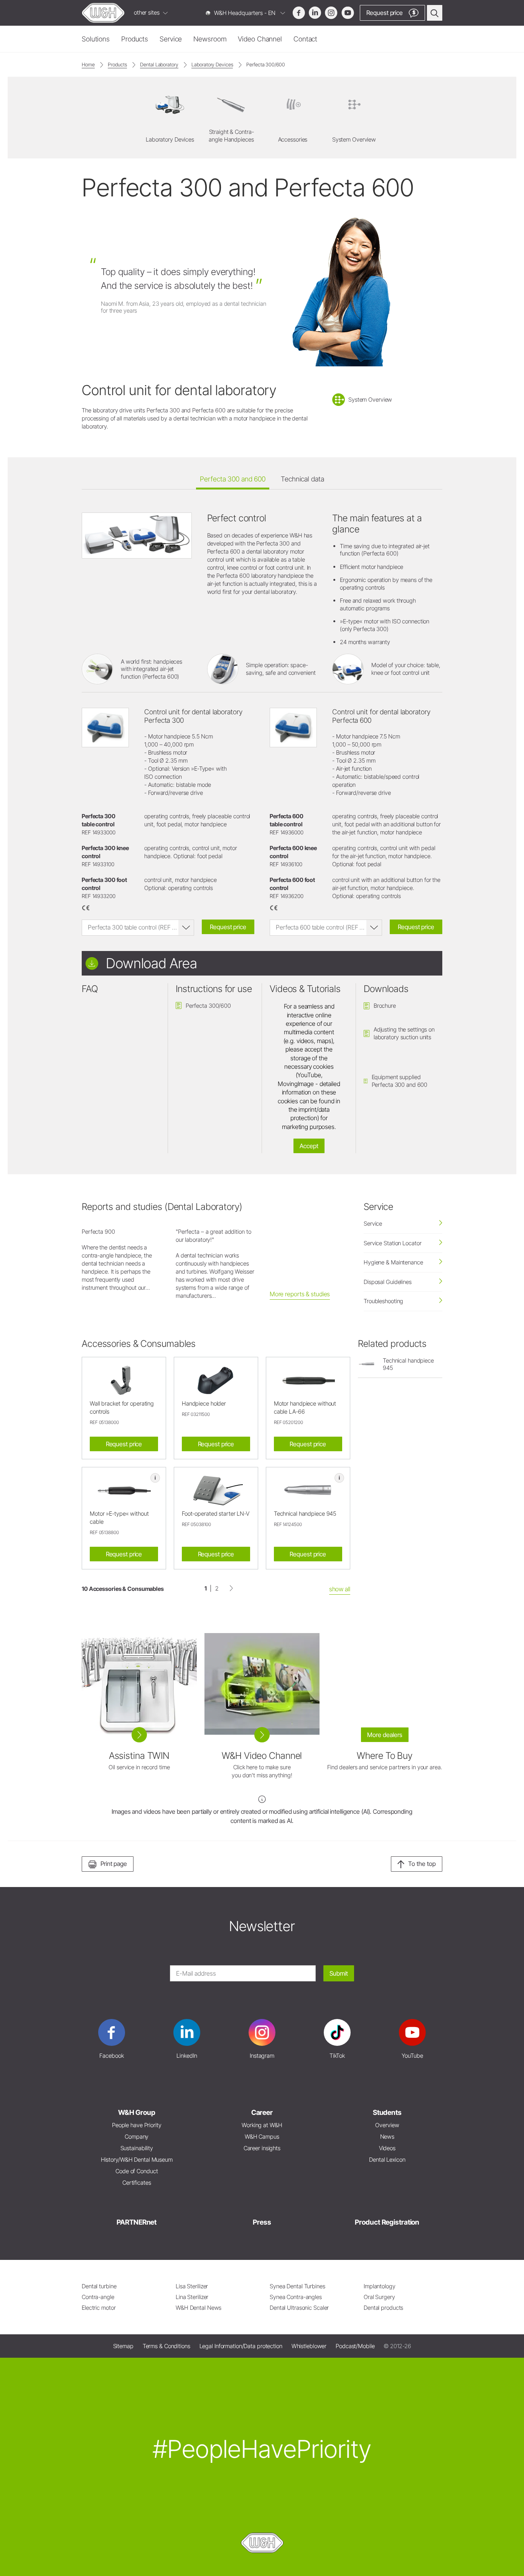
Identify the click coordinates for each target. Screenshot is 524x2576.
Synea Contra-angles (296, 2297)
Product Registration (387, 2222)
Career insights (262, 2148)
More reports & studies (300, 1294)
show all (340, 1589)
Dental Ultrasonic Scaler (299, 2308)
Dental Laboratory (159, 64)
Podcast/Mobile (355, 2346)
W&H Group (137, 2112)
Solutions (96, 39)
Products (135, 39)
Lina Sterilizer (192, 2297)
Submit (339, 1973)
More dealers (385, 1735)
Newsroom (210, 39)
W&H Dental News (199, 2308)
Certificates (137, 2183)
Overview (387, 2125)
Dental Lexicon (387, 2160)
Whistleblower (309, 2346)
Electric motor (99, 2308)
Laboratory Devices (212, 64)
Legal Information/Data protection (241, 2346)
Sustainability (137, 2148)
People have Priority (137, 2125)
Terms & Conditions (166, 2346)
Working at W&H (262, 2125)
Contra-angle (98, 2297)
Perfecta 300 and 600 (233, 479)
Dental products (383, 2308)
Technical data (302, 479)
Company (137, 2137)
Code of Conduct (137, 2171)
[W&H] (103, 13)
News (387, 2137)
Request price (228, 927)
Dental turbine (99, 2286)
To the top (422, 1864)
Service (171, 39)
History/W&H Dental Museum (137, 2160)
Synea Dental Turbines (297, 2286)
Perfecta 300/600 (265, 64)
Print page (114, 1864)
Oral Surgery (379, 2297)
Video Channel (260, 39)
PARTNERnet (137, 2222)
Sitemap (123, 2346)
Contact (305, 39)
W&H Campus (262, 2137)
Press (262, 2222)
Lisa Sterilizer (192, 2286)
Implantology (380, 2286)
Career (262, 2112)
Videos (387, 2148)
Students (387, 2112)
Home (88, 64)
